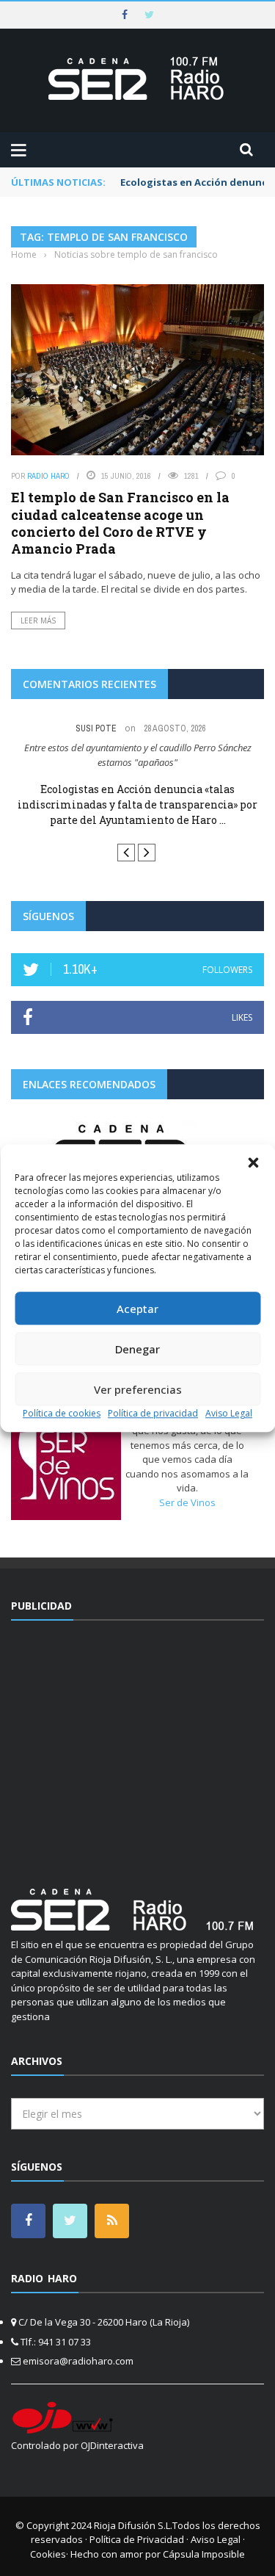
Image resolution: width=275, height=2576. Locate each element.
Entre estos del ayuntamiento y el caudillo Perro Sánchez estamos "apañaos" (138, 755)
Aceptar (137, 1309)
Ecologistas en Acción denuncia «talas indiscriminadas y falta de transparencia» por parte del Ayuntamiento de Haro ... (137, 804)
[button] (253, 1162)
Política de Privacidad (137, 2539)
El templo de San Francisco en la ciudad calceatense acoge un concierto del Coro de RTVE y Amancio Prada (120, 523)
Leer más (38, 621)
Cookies (48, 2554)
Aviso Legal (229, 1413)
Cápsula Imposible (204, 2554)
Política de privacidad (153, 1413)
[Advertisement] (138, 1745)
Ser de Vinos (187, 1502)
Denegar (137, 1349)
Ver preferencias (138, 1389)
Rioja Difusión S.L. (133, 2525)
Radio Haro (48, 476)
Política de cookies (62, 1413)
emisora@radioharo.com (78, 2361)
